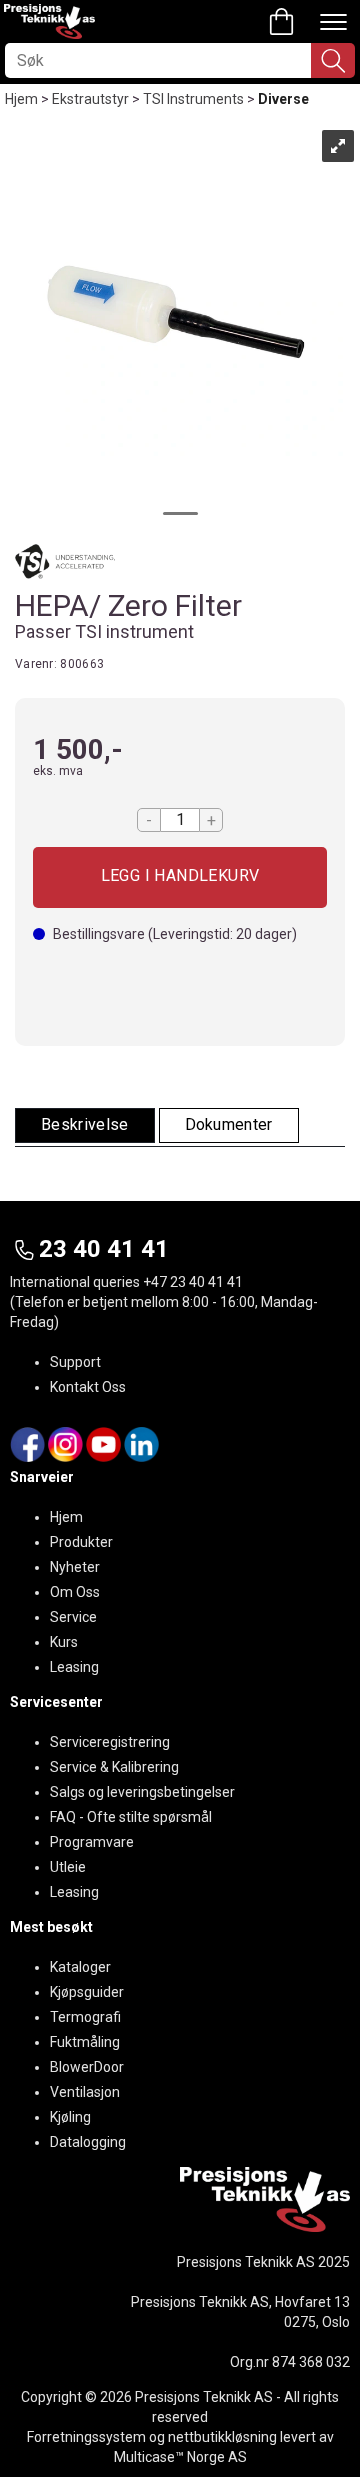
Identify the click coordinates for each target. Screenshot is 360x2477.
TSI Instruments (193, 99)
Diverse (283, 99)
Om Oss (75, 1592)
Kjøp (180, 877)
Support (75, 1362)
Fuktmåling (85, 2042)
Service (73, 1617)
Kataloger (80, 1967)
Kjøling (70, 2117)
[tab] (85, 1125)
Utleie (68, 1867)
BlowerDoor (87, 2067)
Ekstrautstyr (90, 99)
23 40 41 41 (104, 1249)
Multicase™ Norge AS (180, 2457)
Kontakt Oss (88, 1387)
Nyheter (75, 1567)
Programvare (92, 1842)
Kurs (64, 1642)
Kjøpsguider (87, 1992)
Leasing (74, 1667)
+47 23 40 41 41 (193, 1282)
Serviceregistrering (110, 1742)
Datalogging (88, 2142)
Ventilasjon (85, 2092)
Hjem (21, 99)
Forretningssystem (86, 2437)
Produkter (81, 1542)
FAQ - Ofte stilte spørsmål (131, 1817)
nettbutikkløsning (222, 2437)
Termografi (85, 2017)
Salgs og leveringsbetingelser (142, 1792)
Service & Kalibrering (114, 1767)
